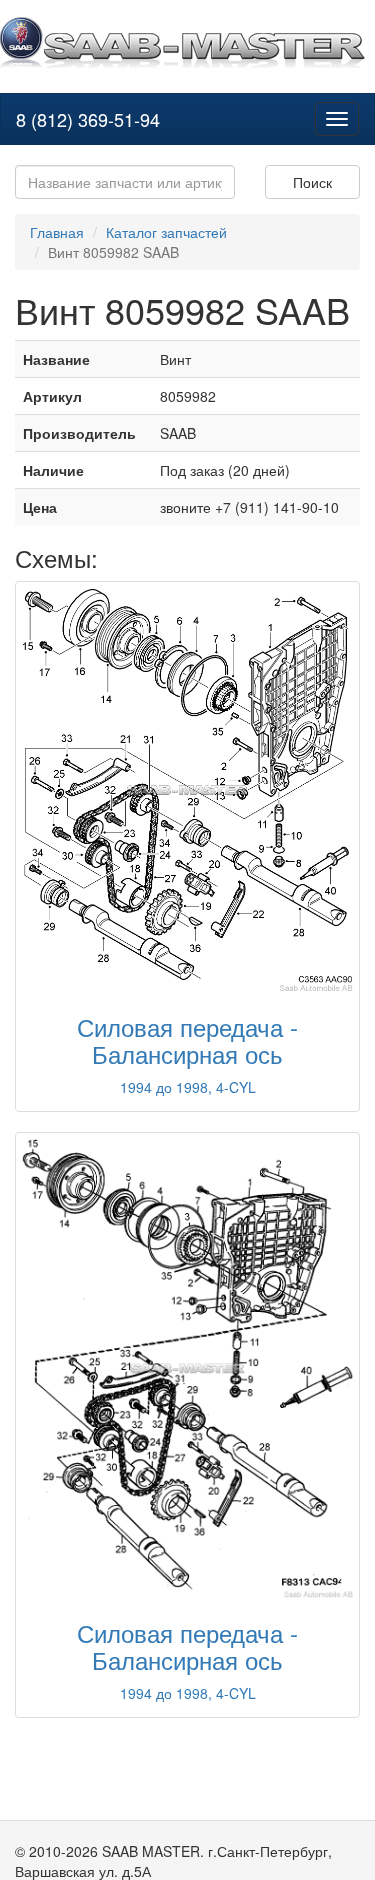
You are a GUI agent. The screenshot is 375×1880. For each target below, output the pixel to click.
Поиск (312, 182)
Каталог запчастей (166, 232)
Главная (57, 232)
